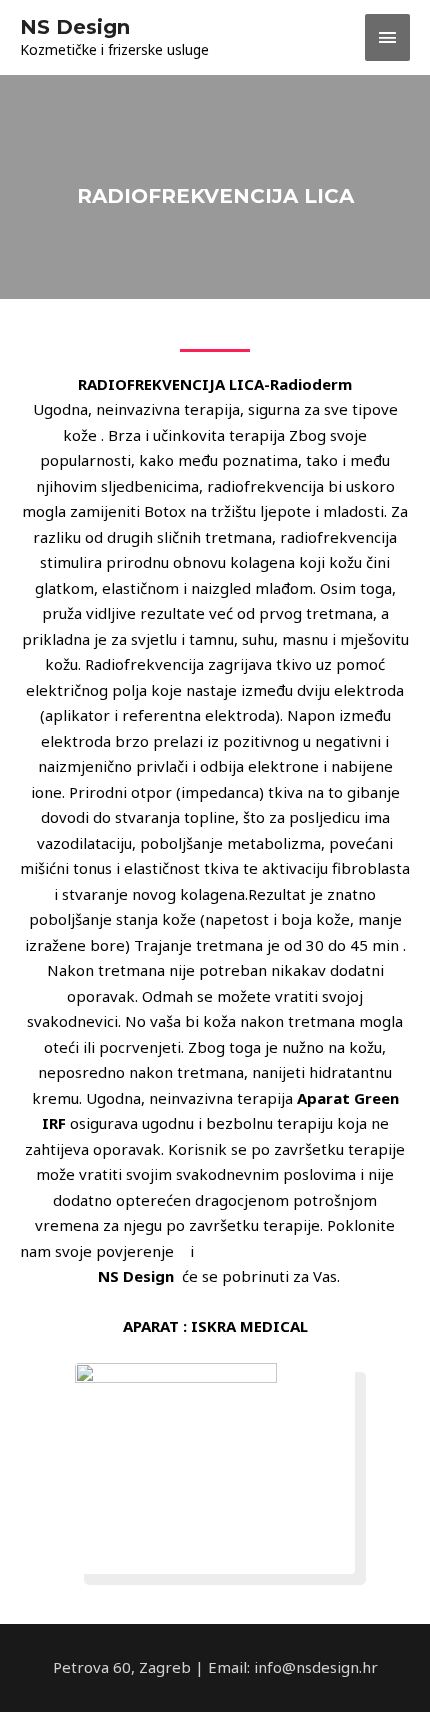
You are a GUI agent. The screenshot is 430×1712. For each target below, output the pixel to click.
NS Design (75, 27)
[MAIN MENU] (388, 37)
